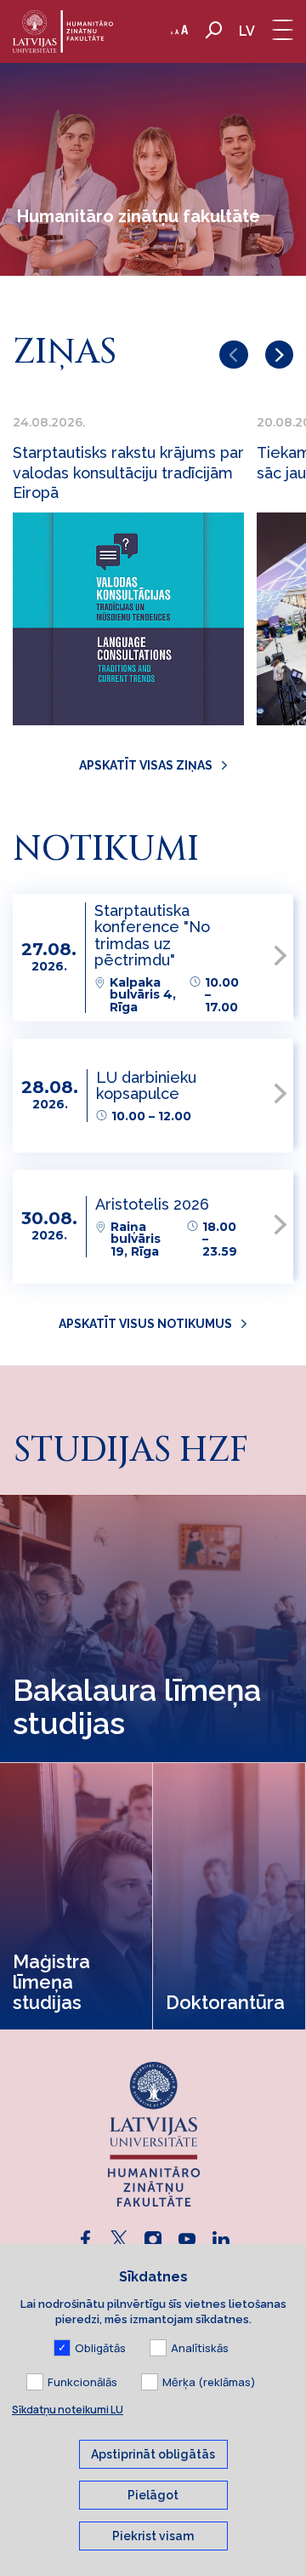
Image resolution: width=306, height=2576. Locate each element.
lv (247, 31)
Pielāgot (153, 2495)
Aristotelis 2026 (152, 1204)
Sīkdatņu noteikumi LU (68, 2410)
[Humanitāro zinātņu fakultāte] (63, 31)
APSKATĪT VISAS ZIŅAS (146, 765)
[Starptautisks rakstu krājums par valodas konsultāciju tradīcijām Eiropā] (128, 619)
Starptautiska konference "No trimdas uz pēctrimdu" (152, 935)
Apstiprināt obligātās (153, 2454)
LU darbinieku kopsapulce (146, 1085)
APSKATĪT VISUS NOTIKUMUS (145, 1324)
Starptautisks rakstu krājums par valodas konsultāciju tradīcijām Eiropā (128, 472)
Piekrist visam (153, 2536)
